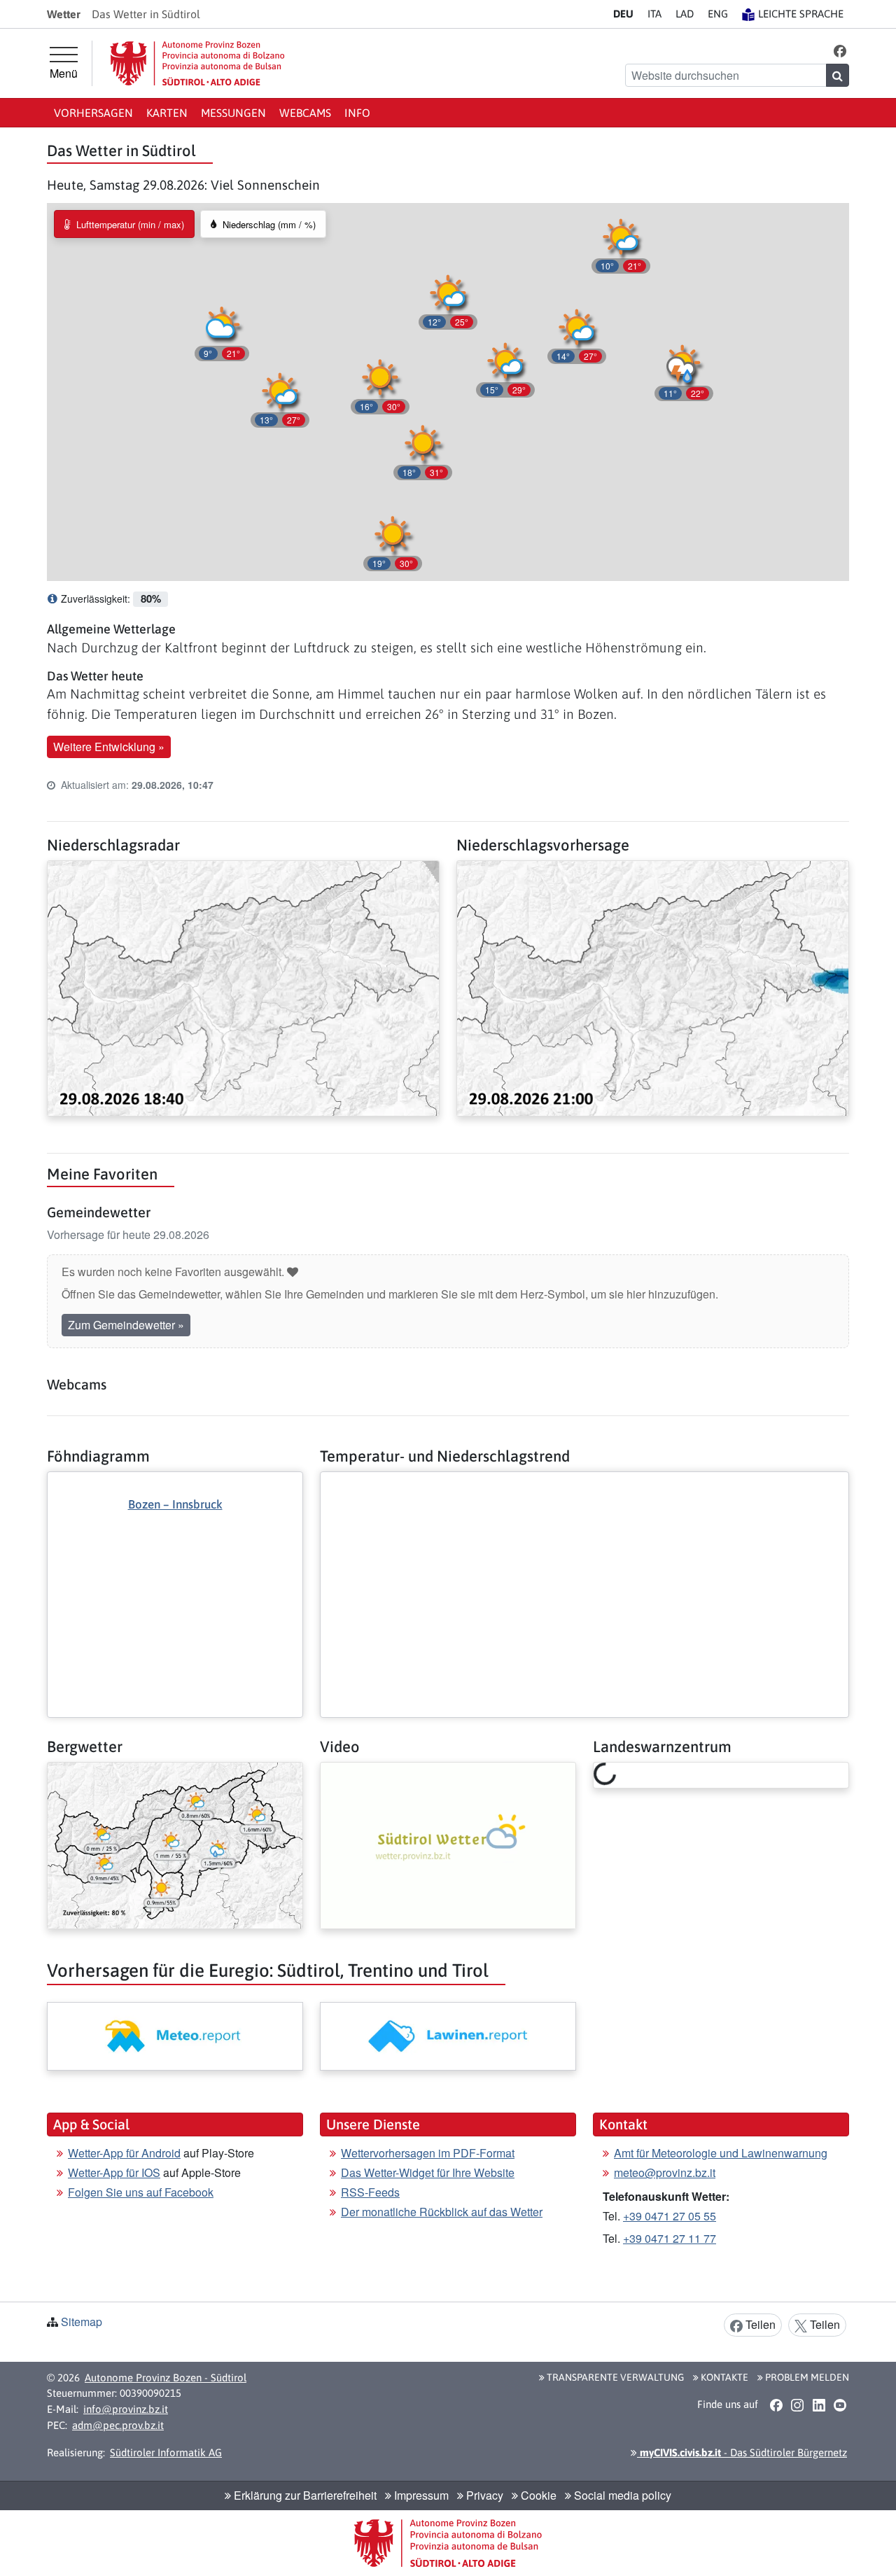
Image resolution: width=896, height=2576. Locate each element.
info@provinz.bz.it (126, 2409)
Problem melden (806, 2377)
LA (685, 14)
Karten (167, 113)
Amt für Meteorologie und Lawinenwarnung (721, 2153)
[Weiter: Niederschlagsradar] (243, 987)
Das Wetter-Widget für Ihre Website (428, 2172)
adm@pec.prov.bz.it (118, 2425)
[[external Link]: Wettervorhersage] (175, 2036)
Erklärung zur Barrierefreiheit (304, 2495)
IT (654, 14)
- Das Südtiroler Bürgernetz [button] (742, 2452)
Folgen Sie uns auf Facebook (141, 2192)
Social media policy (621, 2495)
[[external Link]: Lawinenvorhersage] (448, 2036)
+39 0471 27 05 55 (670, 2216)
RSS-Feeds (370, 2192)
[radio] (124, 224)
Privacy (483, 2495)
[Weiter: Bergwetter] (175, 1844)
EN (718, 14)
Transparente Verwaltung (614, 2377)
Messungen (233, 113)
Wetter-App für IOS (114, 2172)
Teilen (759, 2324)
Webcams (305, 113)
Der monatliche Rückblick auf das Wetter (442, 2212)
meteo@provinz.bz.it (665, 2172)
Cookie (537, 2495)
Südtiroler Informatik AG (166, 2452)
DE (623, 14)
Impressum (420, 2495)
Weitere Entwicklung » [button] (109, 747)
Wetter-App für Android (124, 2153)
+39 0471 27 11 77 (670, 2238)
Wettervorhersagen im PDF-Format (428, 2153)
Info (357, 113)
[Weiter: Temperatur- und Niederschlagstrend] (584, 1483)
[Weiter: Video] (448, 1844)
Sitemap (82, 2322)
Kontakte (723, 2377)
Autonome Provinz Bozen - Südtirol (166, 2378)
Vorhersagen (93, 113)
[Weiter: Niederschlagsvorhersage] (653, 987)
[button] (840, 50)
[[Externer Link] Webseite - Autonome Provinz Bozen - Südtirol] (197, 63)
